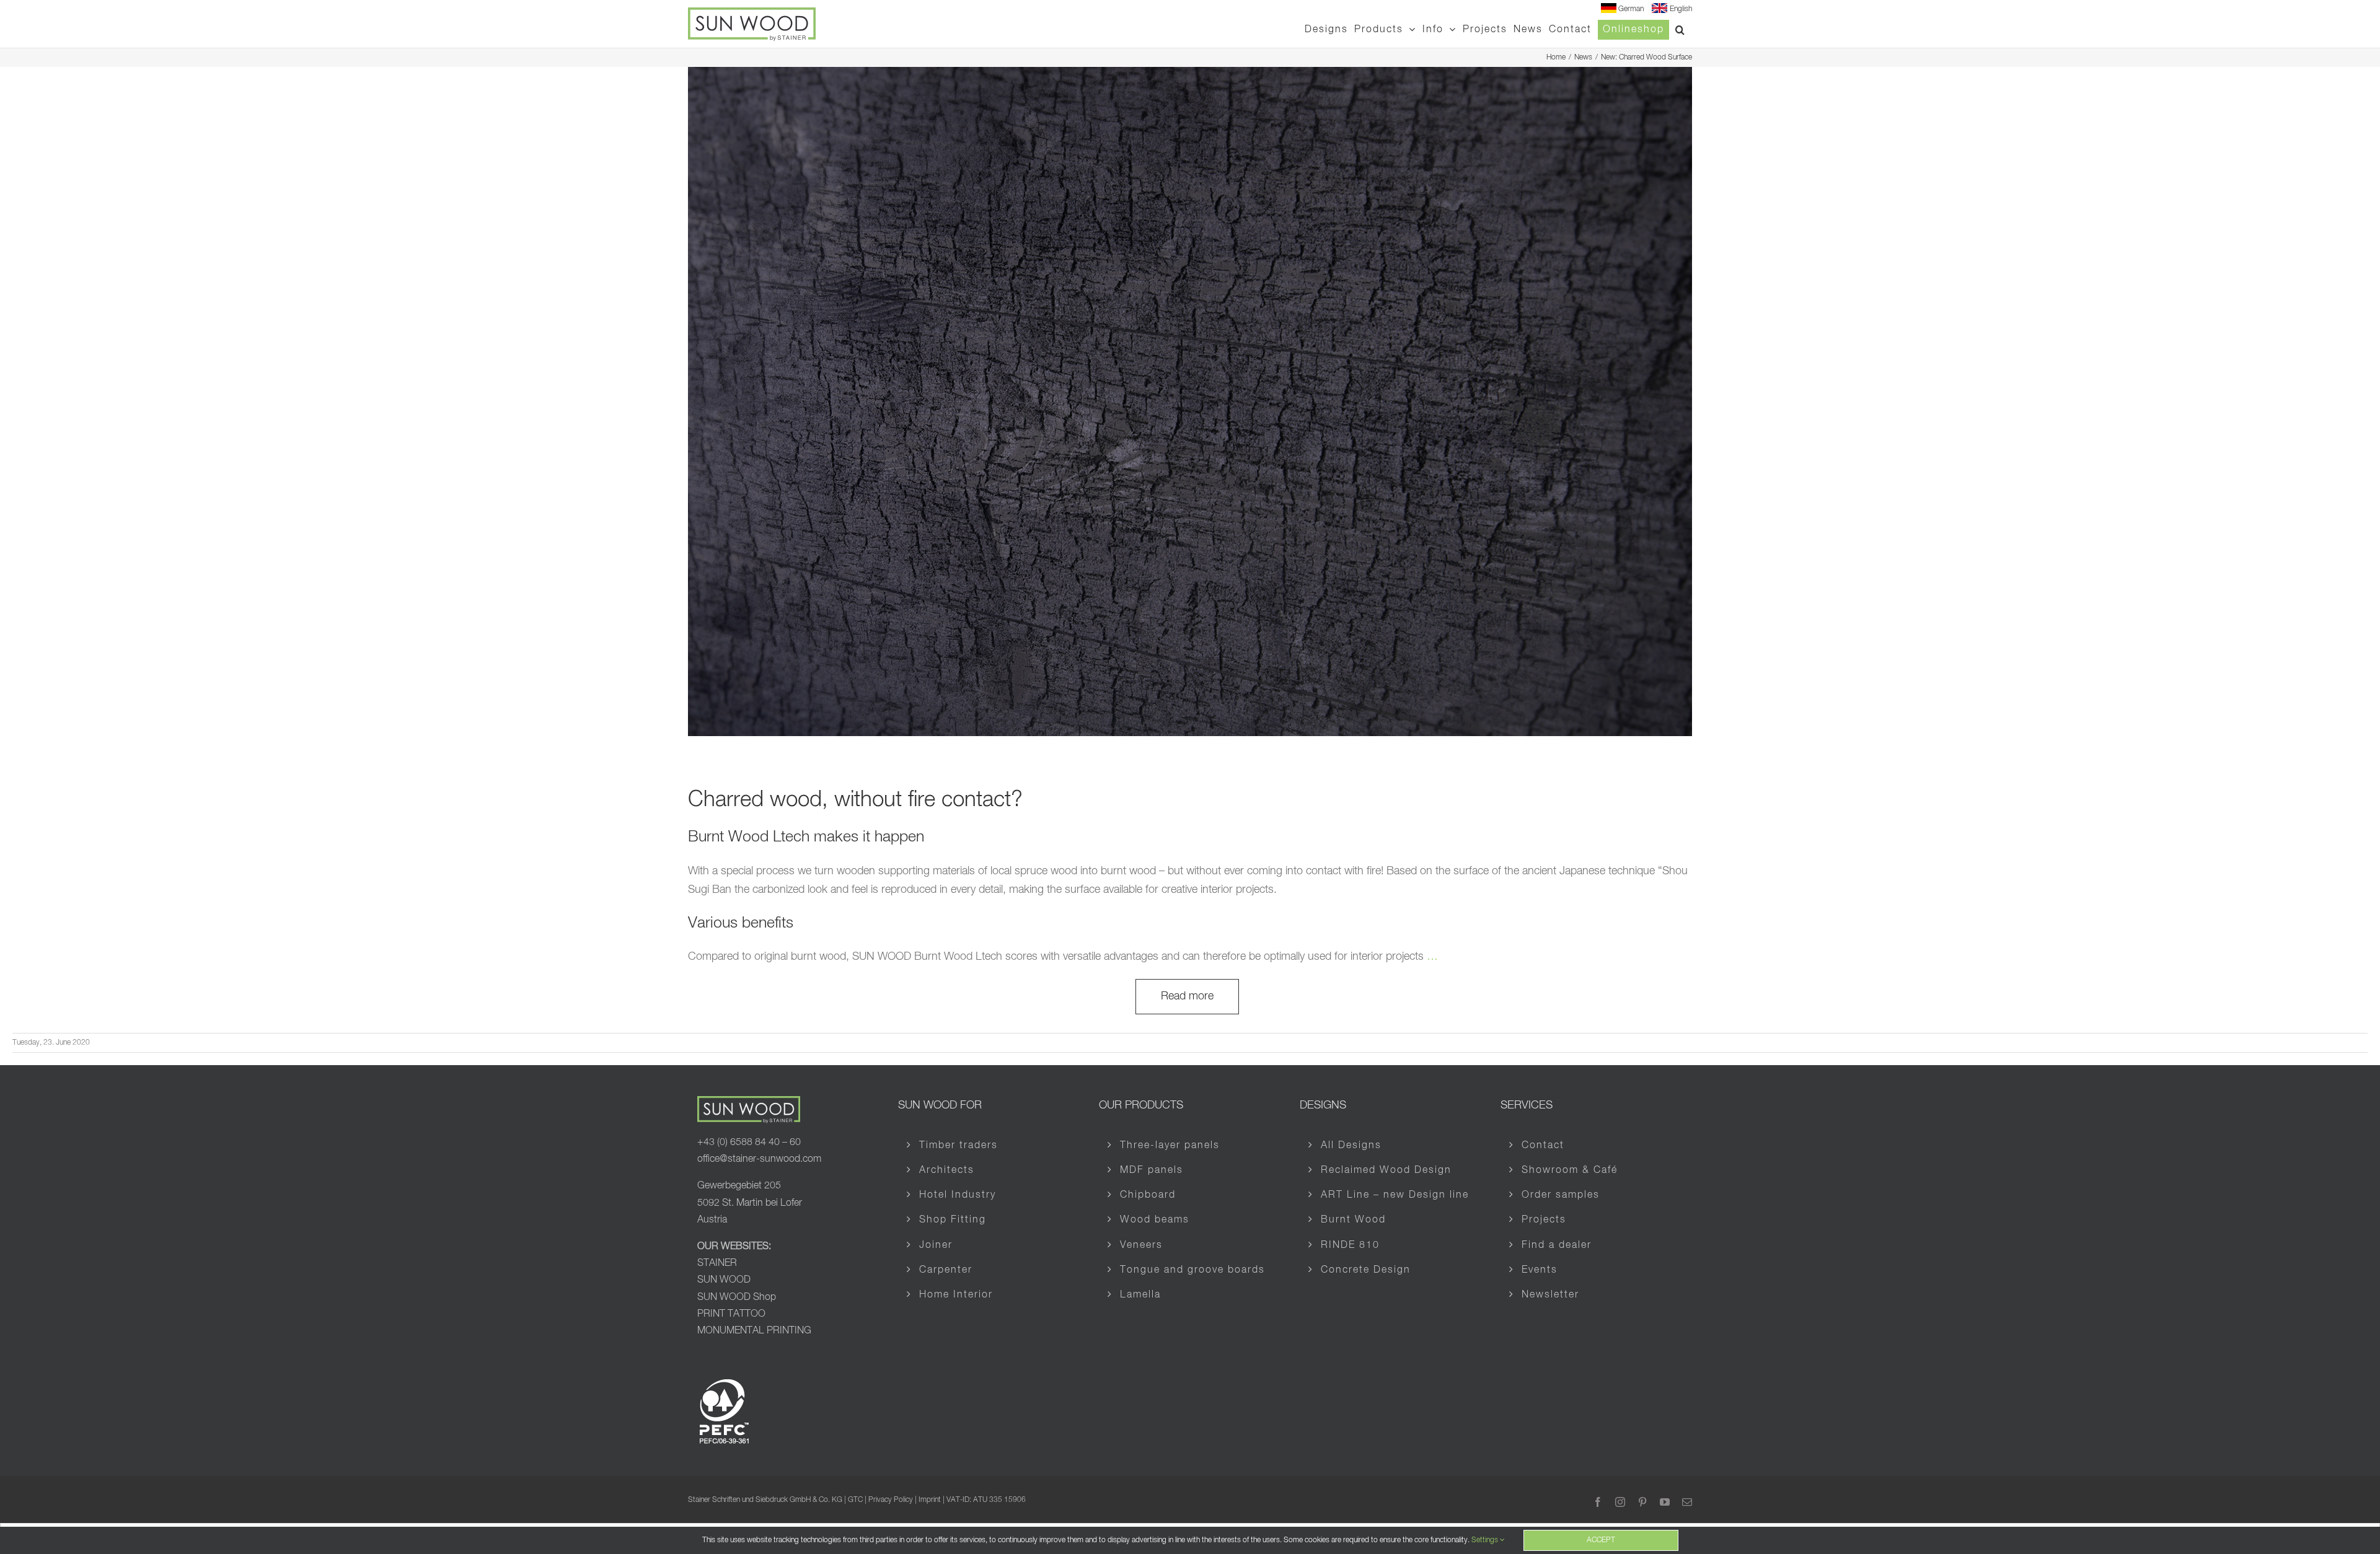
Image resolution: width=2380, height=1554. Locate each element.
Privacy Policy (891, 1500)
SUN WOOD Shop (737, 1297)
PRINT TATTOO (731, 1314)
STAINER (717, 1263)
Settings (1486, 1540)
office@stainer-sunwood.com (759, 1159)
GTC (855, 1500)
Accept (1601, 1540)
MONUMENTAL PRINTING (754, 1331)
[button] (1681, 29)
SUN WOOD (724, 1280)
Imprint (930, 1500)
